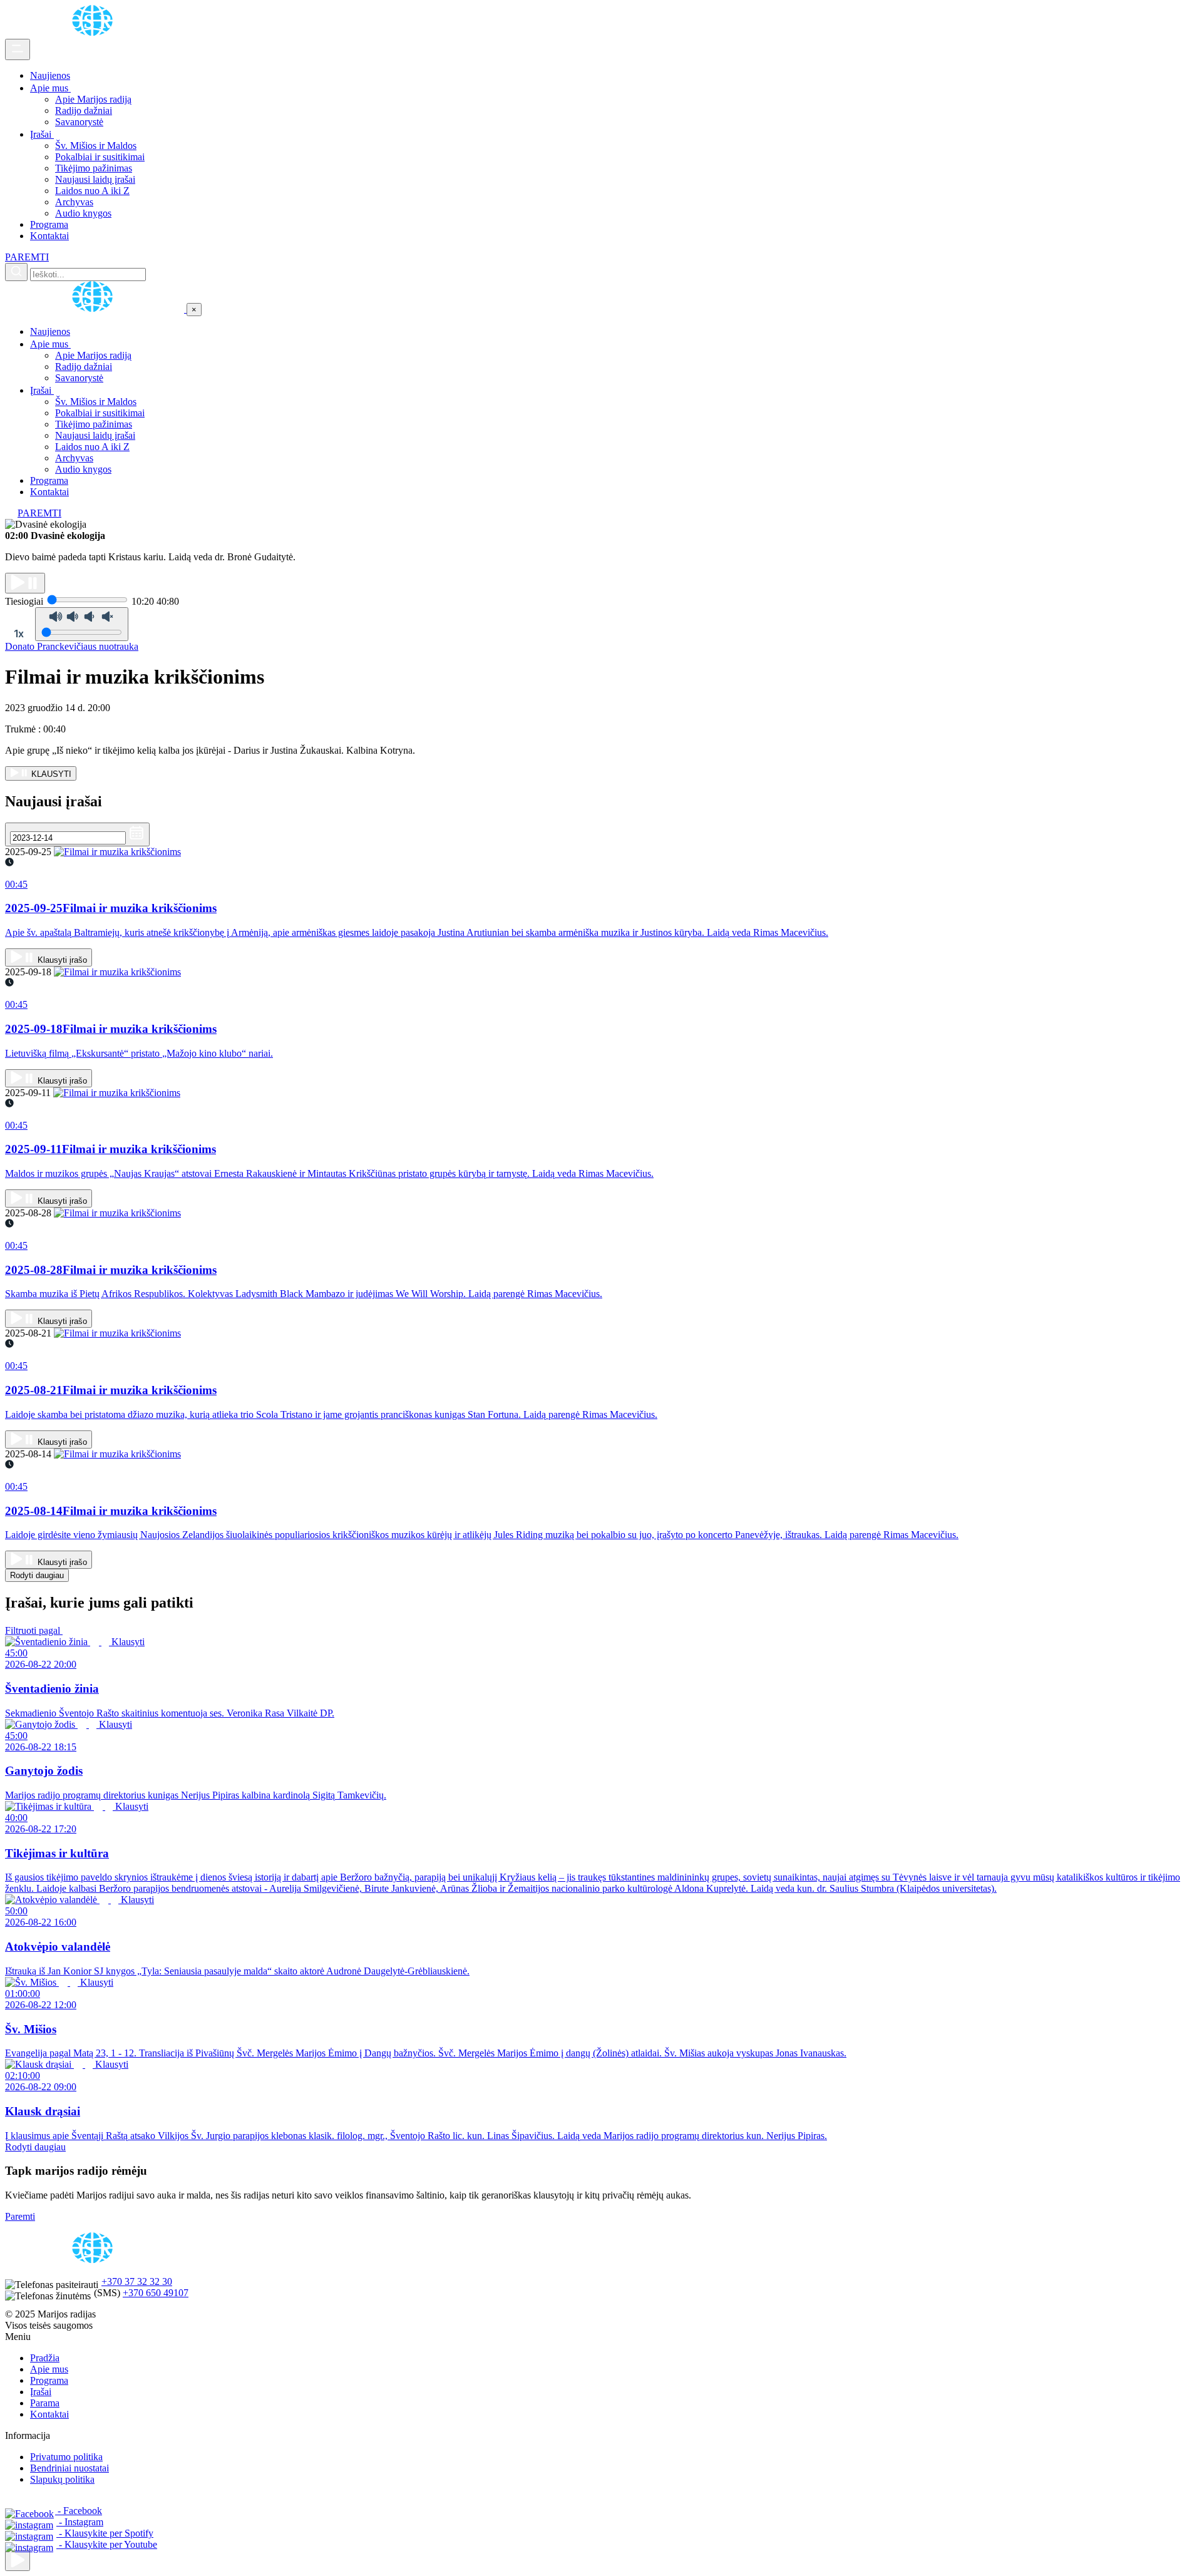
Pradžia (45, 2358)
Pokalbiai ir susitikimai (100, 157)
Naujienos (50, 75)
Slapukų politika (62, 2479)
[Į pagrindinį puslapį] (96, 309)
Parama (45, 2403)
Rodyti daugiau (37, 1575)
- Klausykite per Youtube (107, 2544)
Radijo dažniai (84, 110)
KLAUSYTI (50, 774)
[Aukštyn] (18, 2561)
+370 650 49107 (156, 2293)
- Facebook (79, 2511)
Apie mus (50, 88)
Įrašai (42, 134)
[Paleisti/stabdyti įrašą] (25, 583)
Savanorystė (79, 122)
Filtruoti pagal (34, 1630)
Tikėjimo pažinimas (94, 168)
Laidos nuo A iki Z (92, 191)
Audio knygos (83, 213)
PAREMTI (27, 257)
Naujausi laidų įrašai (95, 179)
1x (19, 634)
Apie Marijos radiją (93, 99)
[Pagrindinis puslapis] (95, 33)
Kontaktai (49, 236)
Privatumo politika (66, 2457)
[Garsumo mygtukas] (82, 624)
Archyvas (74, 202)
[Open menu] (18, 49)
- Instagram (80, 2522)
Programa (49, 224)
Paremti (20, 2216)
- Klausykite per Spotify (105, 2533)
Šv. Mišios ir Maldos (96, 146)
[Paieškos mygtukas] (16, 272)
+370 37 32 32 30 (137, 2281)
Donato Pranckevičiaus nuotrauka (72, 646)
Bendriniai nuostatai (69, 2468)
